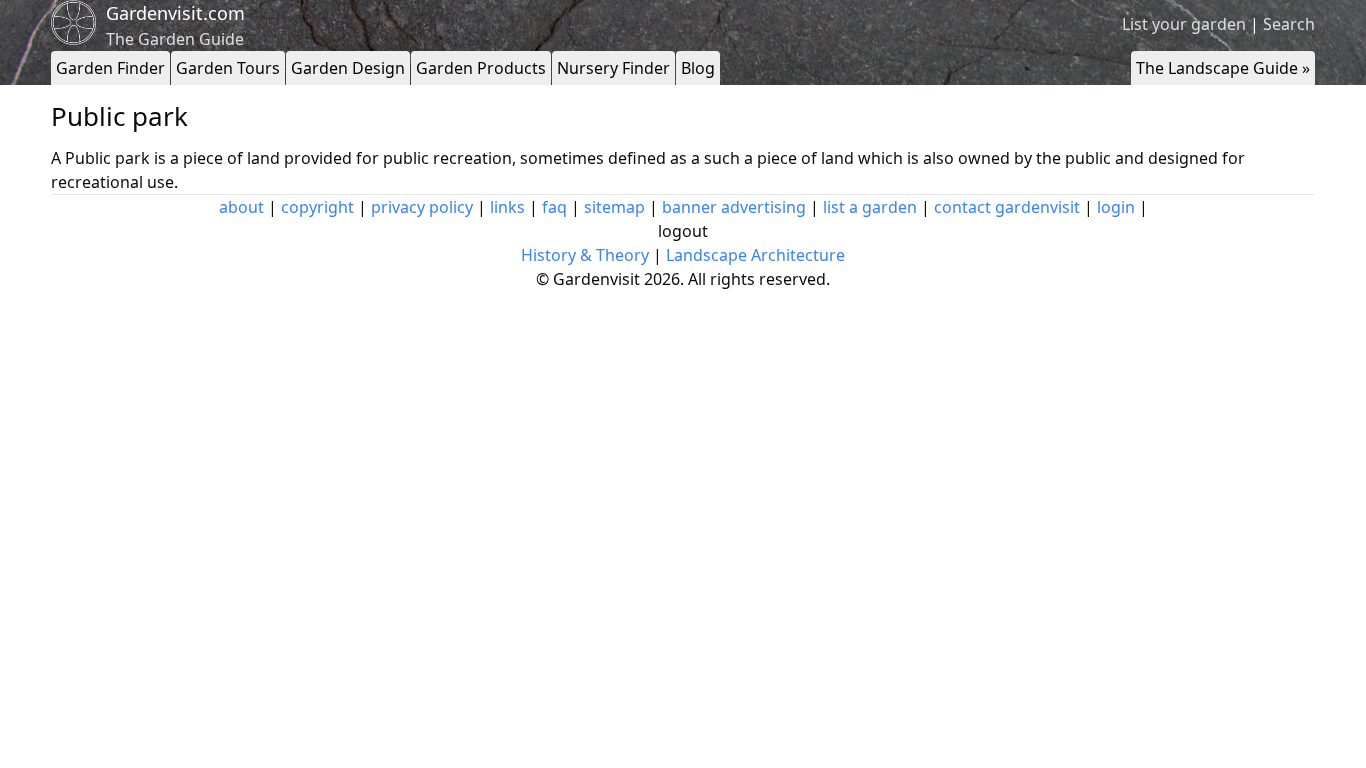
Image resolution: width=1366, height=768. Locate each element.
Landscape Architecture (755, 255)
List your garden (1184, 24)
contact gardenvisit (1007, 207)
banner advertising (734, 207)
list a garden (870, 207)
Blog (698, 68)
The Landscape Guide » (1223, 68)
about (241, 207)
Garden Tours (228, 68)
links (507, 207)
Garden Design (348, 68)
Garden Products (481, 68)
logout (683, 231)
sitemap (614, 207)
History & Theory (585, 255)
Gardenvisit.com (175, 13)
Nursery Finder (613, 68)
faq (554, 207)
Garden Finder (110, 68)
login (1116, 207)
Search (1289, 24)
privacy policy (422, 207)
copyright (317, 207)
